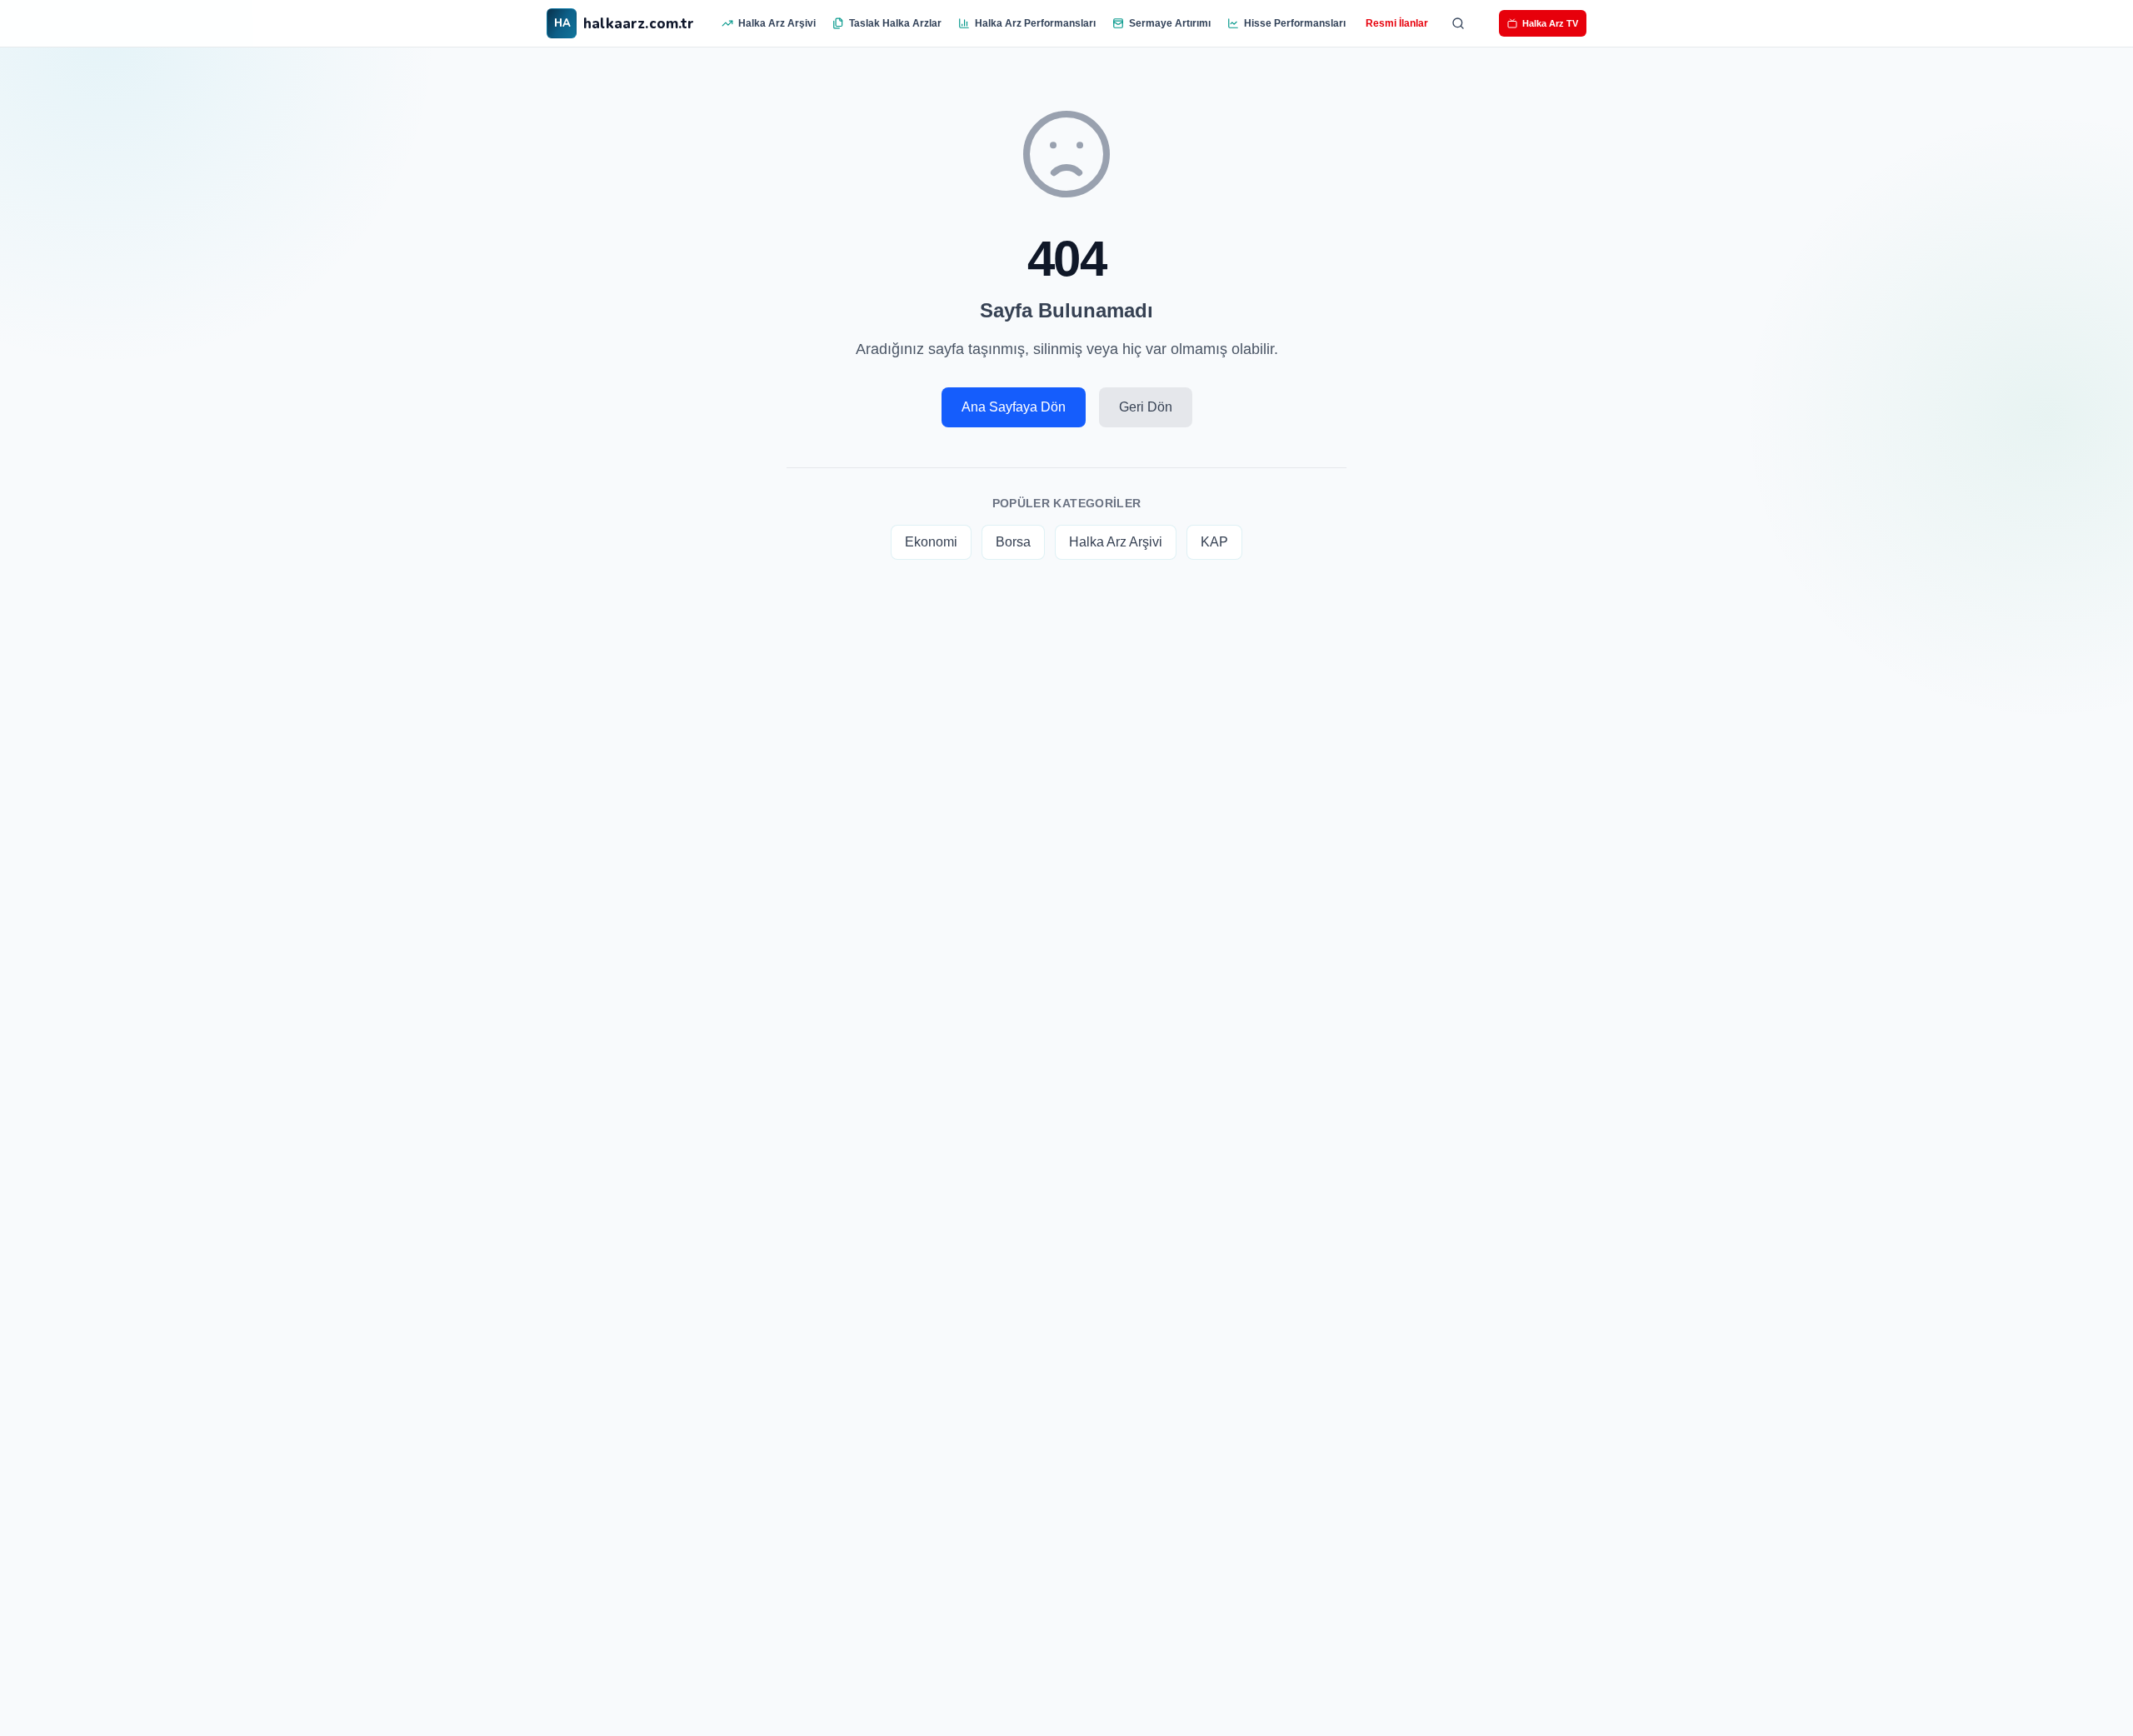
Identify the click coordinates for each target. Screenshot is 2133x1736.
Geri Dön (1146, 407)
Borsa (1013, 542)
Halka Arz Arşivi (777, 23)
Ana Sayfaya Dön (1014, 407)
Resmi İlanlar (1397, 23)
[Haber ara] (1458, 23)
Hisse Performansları (1295, 23)
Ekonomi (931, 542)
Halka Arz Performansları (1035, 23)
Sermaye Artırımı (1170, 23)
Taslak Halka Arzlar (895, 23)
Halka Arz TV (1550, 23)
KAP (1214, 542)
